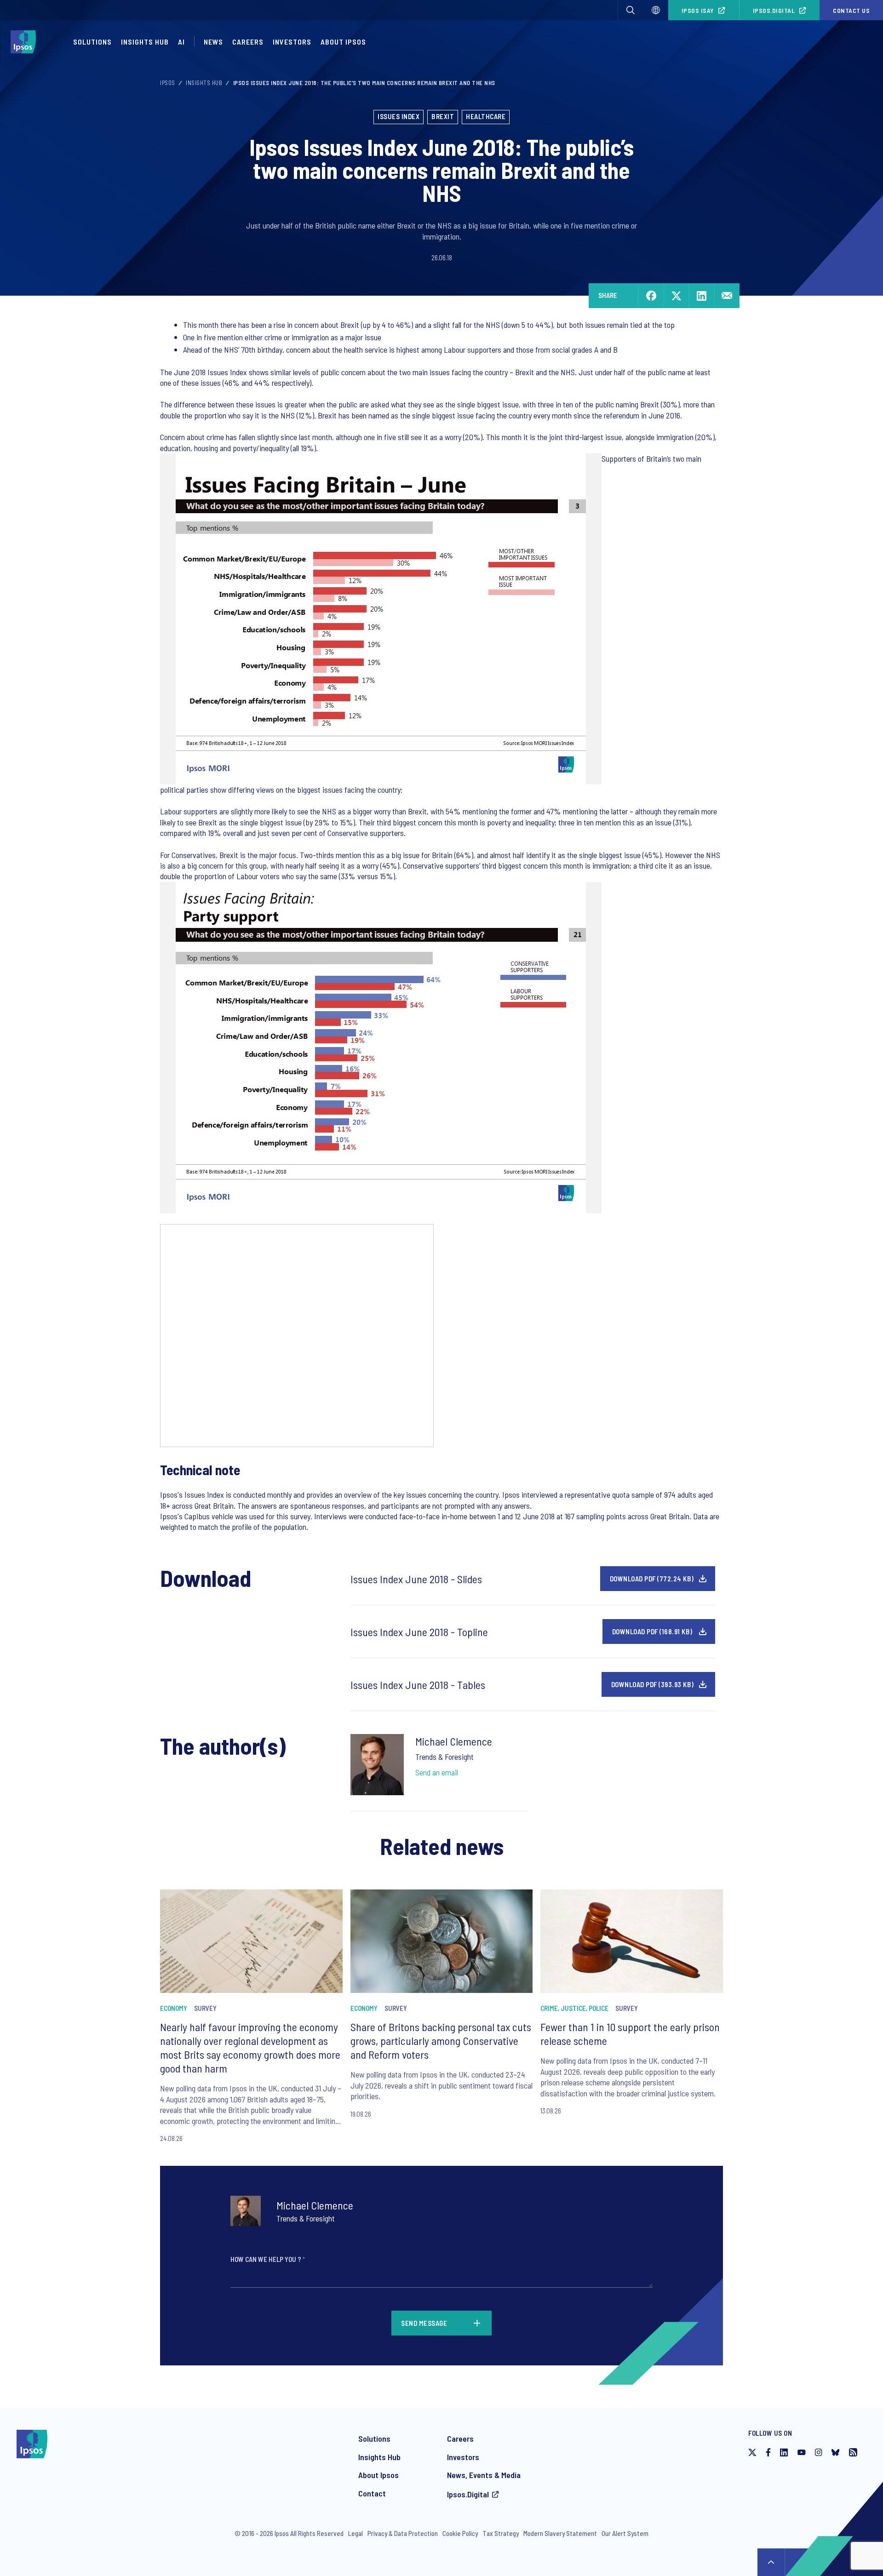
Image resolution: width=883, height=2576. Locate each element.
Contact (372, 2493)
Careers (248, 42)
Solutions (92, 42)
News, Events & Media (484, 2475)
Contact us (851, 10)
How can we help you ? (268, 2259)
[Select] (656, 10)
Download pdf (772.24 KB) (652, 1579)
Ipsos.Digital (774, 10)
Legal (355, 2533)
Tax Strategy (501, 2533)
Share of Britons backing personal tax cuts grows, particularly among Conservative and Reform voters (441, 2041)
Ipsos (168, 83)
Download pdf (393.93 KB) (653, 1684)
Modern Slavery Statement (560, 2533)
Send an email (437, 1772)
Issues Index (398, 116)
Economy (174, 2008)
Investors (292, 42)
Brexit (443, 116)
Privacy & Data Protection (403, 2533)
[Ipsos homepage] (26, 42)
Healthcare (486, 116)
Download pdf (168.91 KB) (652, 1631)
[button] (631, 10)
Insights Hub (145, 42)
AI (181, 42)
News (213, 42)
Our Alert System (625, 2533)
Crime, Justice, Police (574, 2008)
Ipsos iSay (698, 10)
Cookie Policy (460, 2533)
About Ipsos (343, 42)
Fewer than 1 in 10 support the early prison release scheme (630, 2034)
